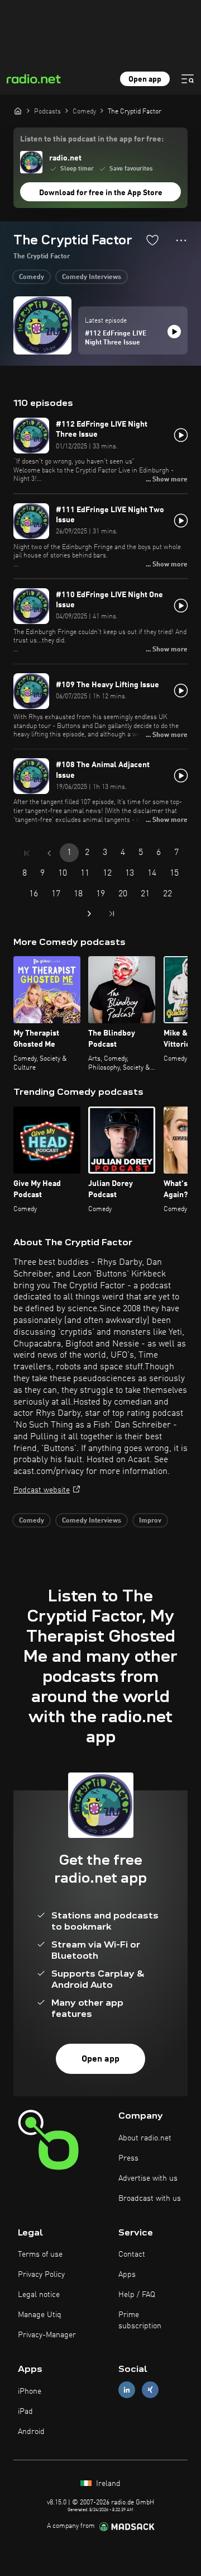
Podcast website (42, 1490)
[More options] (181, 240)
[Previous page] (49, 853)
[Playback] (174, 332)
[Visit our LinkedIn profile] (127, 2390)
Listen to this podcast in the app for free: (92, 139)
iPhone (30, 2391)
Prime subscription (140, 2320)
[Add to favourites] (152, 240)
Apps (127, 2275)
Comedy (32, 277)
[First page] (27, 853)
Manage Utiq (40, 2315)
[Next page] (89, 914)
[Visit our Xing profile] (150, 2390)
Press (128, 2158)
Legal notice (39, 2295)
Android (31, 2432)
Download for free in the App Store (101, 193)
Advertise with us (148, 2178)
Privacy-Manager (47, 2335)
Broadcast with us (150, 2199)
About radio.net (145, 2138)
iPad (25, 2412)
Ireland (107, 2484)
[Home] (18, 111)
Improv (150, 1521)
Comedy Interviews (92, 277)
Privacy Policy (41, 2275)
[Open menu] (188, 79)
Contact (132, 2254)
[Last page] (112, 914)
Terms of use (40, 2254)
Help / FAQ (137, 2295)
